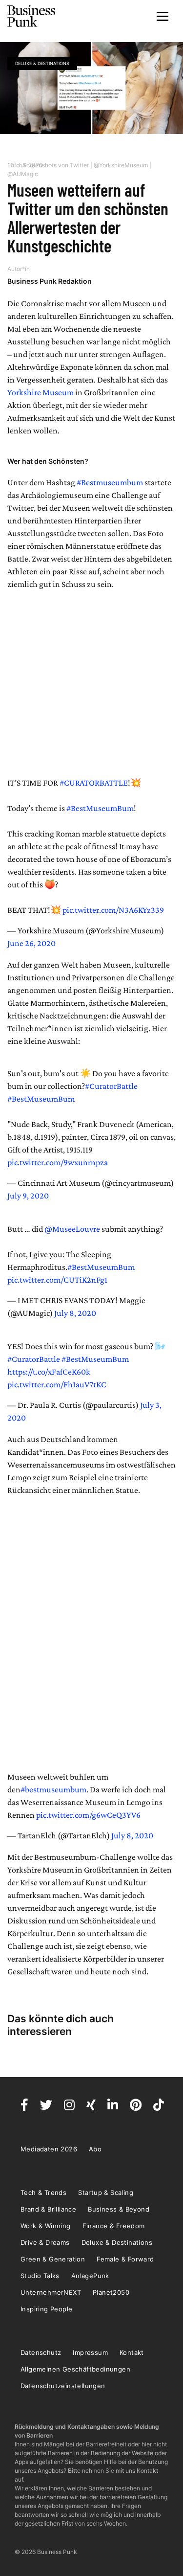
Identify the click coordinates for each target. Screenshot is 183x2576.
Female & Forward (125, 2259)
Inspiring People (46, 2309)
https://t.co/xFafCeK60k (49, 1372)
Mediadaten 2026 (49, 2149)
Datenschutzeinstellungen (63, 2386)
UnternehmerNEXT (51, 2292)
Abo (95, 2149)
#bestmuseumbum (53, 1789)
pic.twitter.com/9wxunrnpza (58, 1162)
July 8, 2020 (75, 1313)
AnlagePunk (90, 2276)
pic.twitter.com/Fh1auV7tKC (57, 1384)
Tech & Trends (43, 2192)
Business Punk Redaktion (50, 281)
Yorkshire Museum (41, 392)
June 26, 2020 (31, 943)
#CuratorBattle (111, 1086)
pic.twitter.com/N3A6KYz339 (113, 910)
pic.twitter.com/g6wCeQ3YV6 (88, 1815)
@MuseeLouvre (72, 1229)
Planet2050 (111, 2292)
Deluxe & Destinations (42, 63)
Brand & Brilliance (48, 2209)
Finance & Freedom (114, 2226)
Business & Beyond (119, 2209)
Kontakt (132, 2352)
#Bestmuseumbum (110, 482)
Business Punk (32, 16)
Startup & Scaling (106, 2192)
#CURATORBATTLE (94, 783)
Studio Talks (40, 2276)
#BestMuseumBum (100, 808)
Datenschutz (41, 2352)
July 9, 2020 (28, 1196)
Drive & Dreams (45, 2242)
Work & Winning (46, 2226)
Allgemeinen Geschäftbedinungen (75, 2369)
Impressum (90, 2352)
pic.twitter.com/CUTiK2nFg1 (57, 1280)
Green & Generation (53, 2259)
